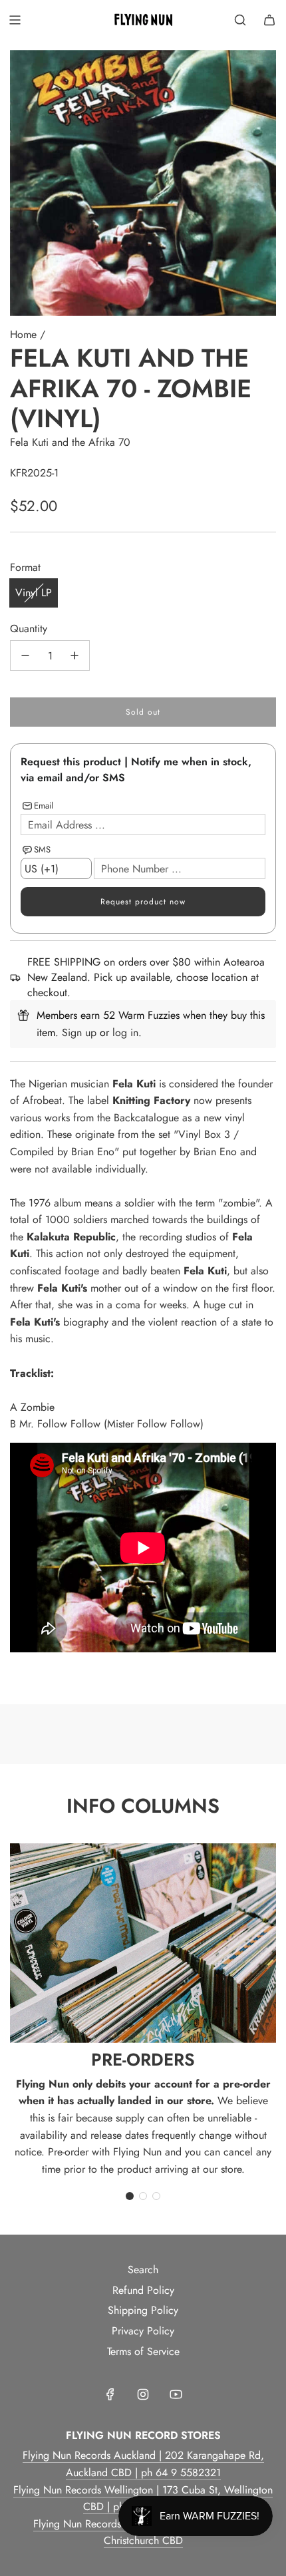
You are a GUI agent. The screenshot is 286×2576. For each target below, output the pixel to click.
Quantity (29, 629)
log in (125, 1032)
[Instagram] (143, 2394)
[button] (130, 2196)
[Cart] (269, 20)
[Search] (240, 20)
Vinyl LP (34, 593)
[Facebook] (110, 2394)
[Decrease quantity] (25, 655)
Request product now (143, 902)
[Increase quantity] (74, 655)
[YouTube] (176, 2394)
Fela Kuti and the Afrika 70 (70, 442)
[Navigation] (15, 20)
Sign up (79, 1032)
